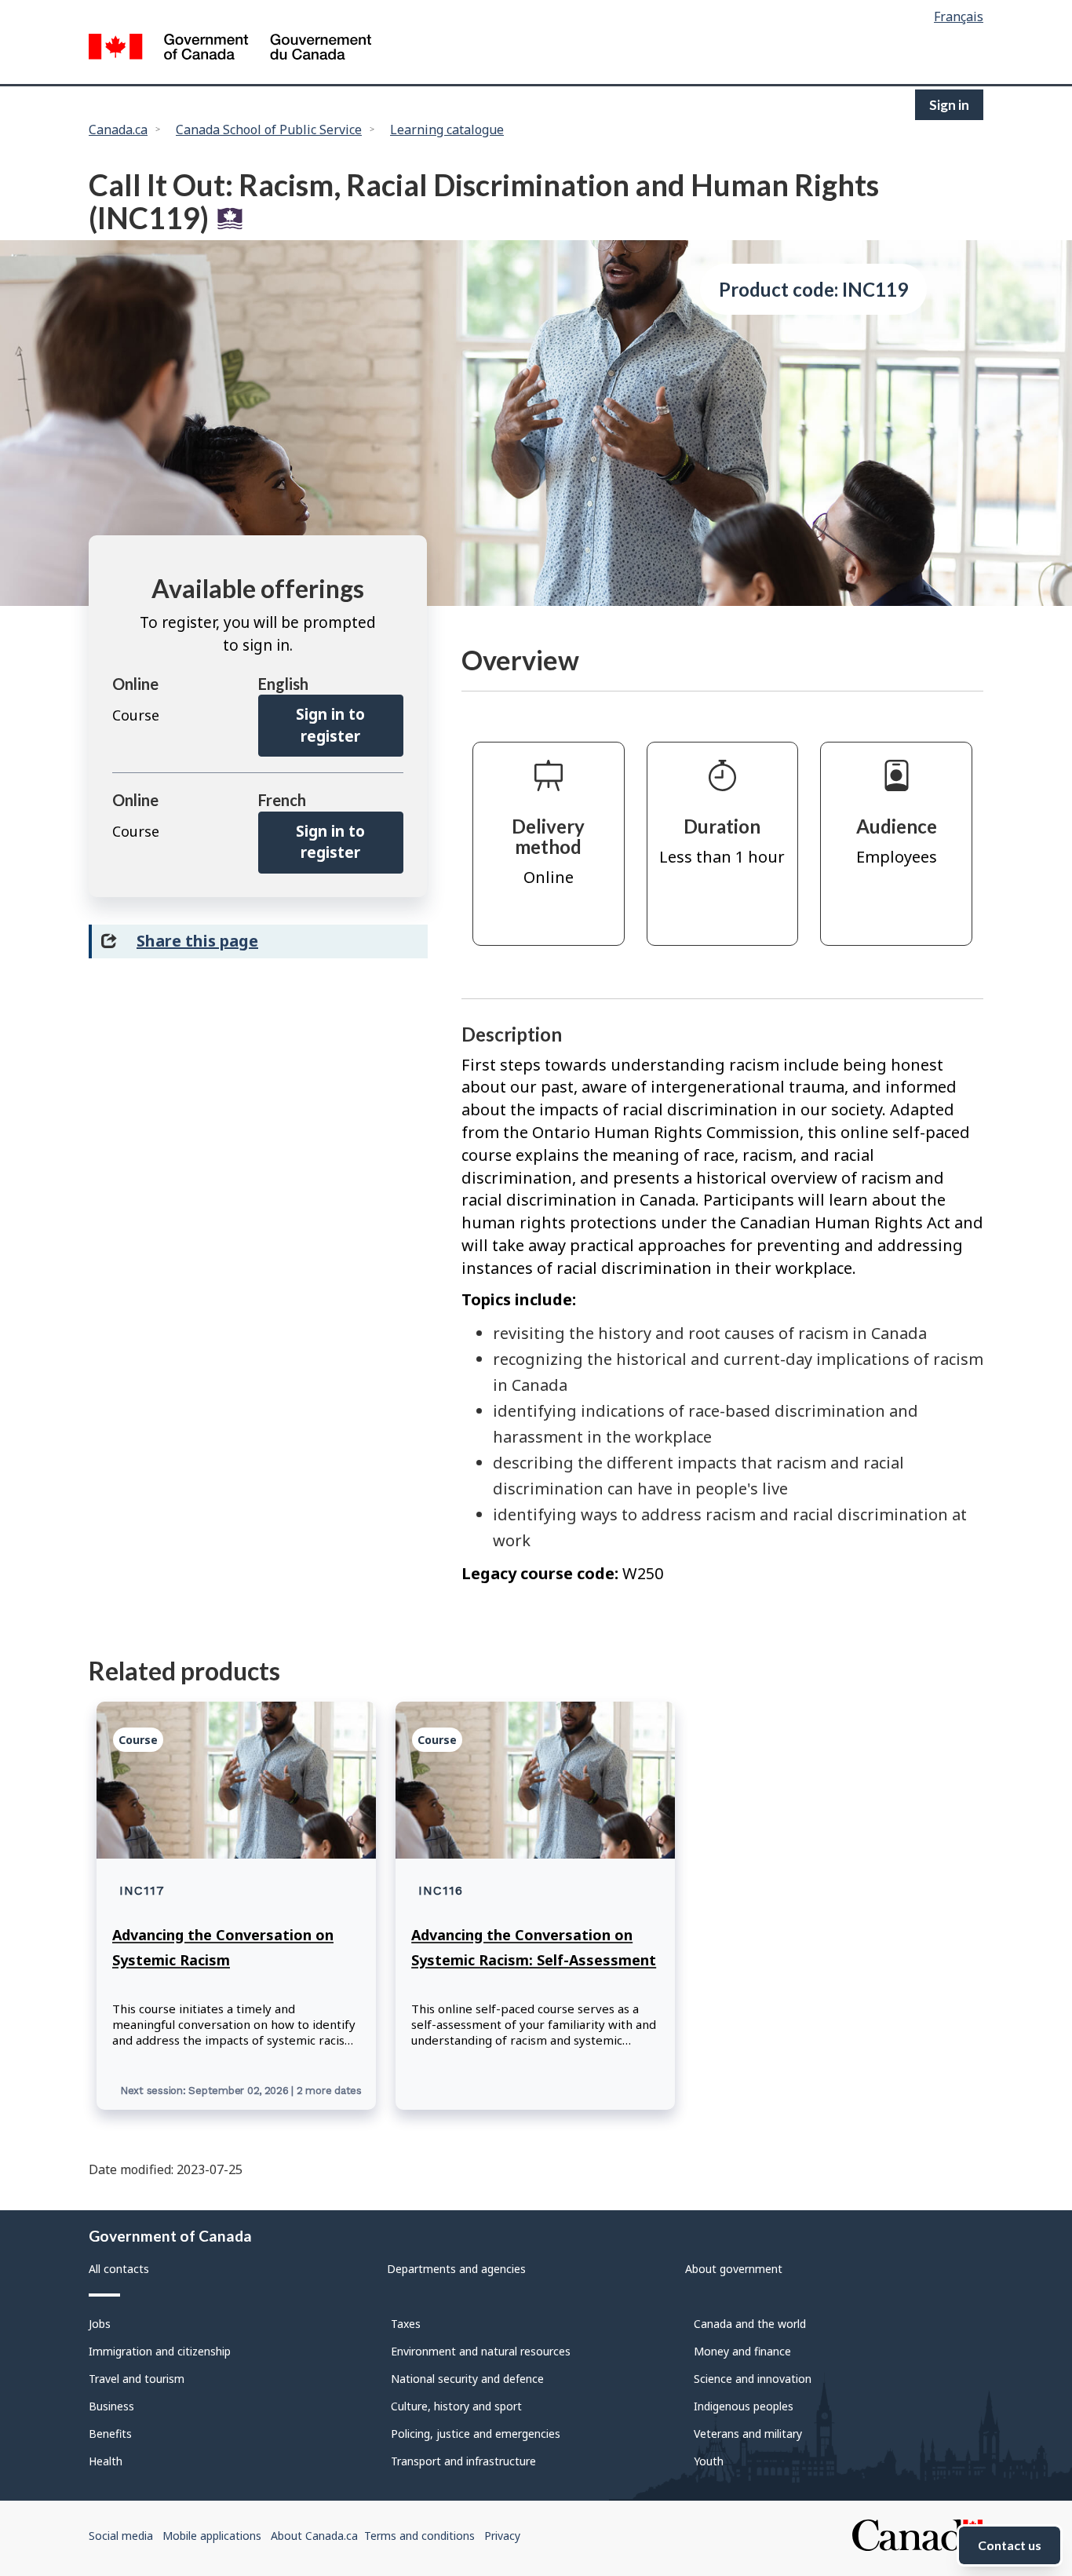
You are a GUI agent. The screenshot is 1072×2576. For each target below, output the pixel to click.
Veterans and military (748, 2434)
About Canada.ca (314, 2536)
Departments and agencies (456, 2269)
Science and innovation (753, 2379)
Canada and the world (750, 2324)
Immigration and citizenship (160, 2351)
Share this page (197, 941)
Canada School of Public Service (269, 130)
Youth (709, 2461)
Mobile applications (212, 2536)
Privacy (502, 2536)
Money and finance (742, 2351)
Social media (121, 2536)
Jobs (100, 2324)
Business (111, 2406)
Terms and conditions (419, 2536)
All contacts (119, 2269)
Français (959, 16)
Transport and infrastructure (463, 2461)
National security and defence (467, 2379)
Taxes (406, 2324)
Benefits (110, 2434)
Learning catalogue (447, 130)
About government (734, 2269)
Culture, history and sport (456, 2406)
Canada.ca (118, 130)
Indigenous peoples (744, 2406)
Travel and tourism (137, 2379)
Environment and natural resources (481, 2351)
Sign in (949, 105)
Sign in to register (330, 725)
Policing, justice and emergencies (476, 2434)
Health (106, 2461)
